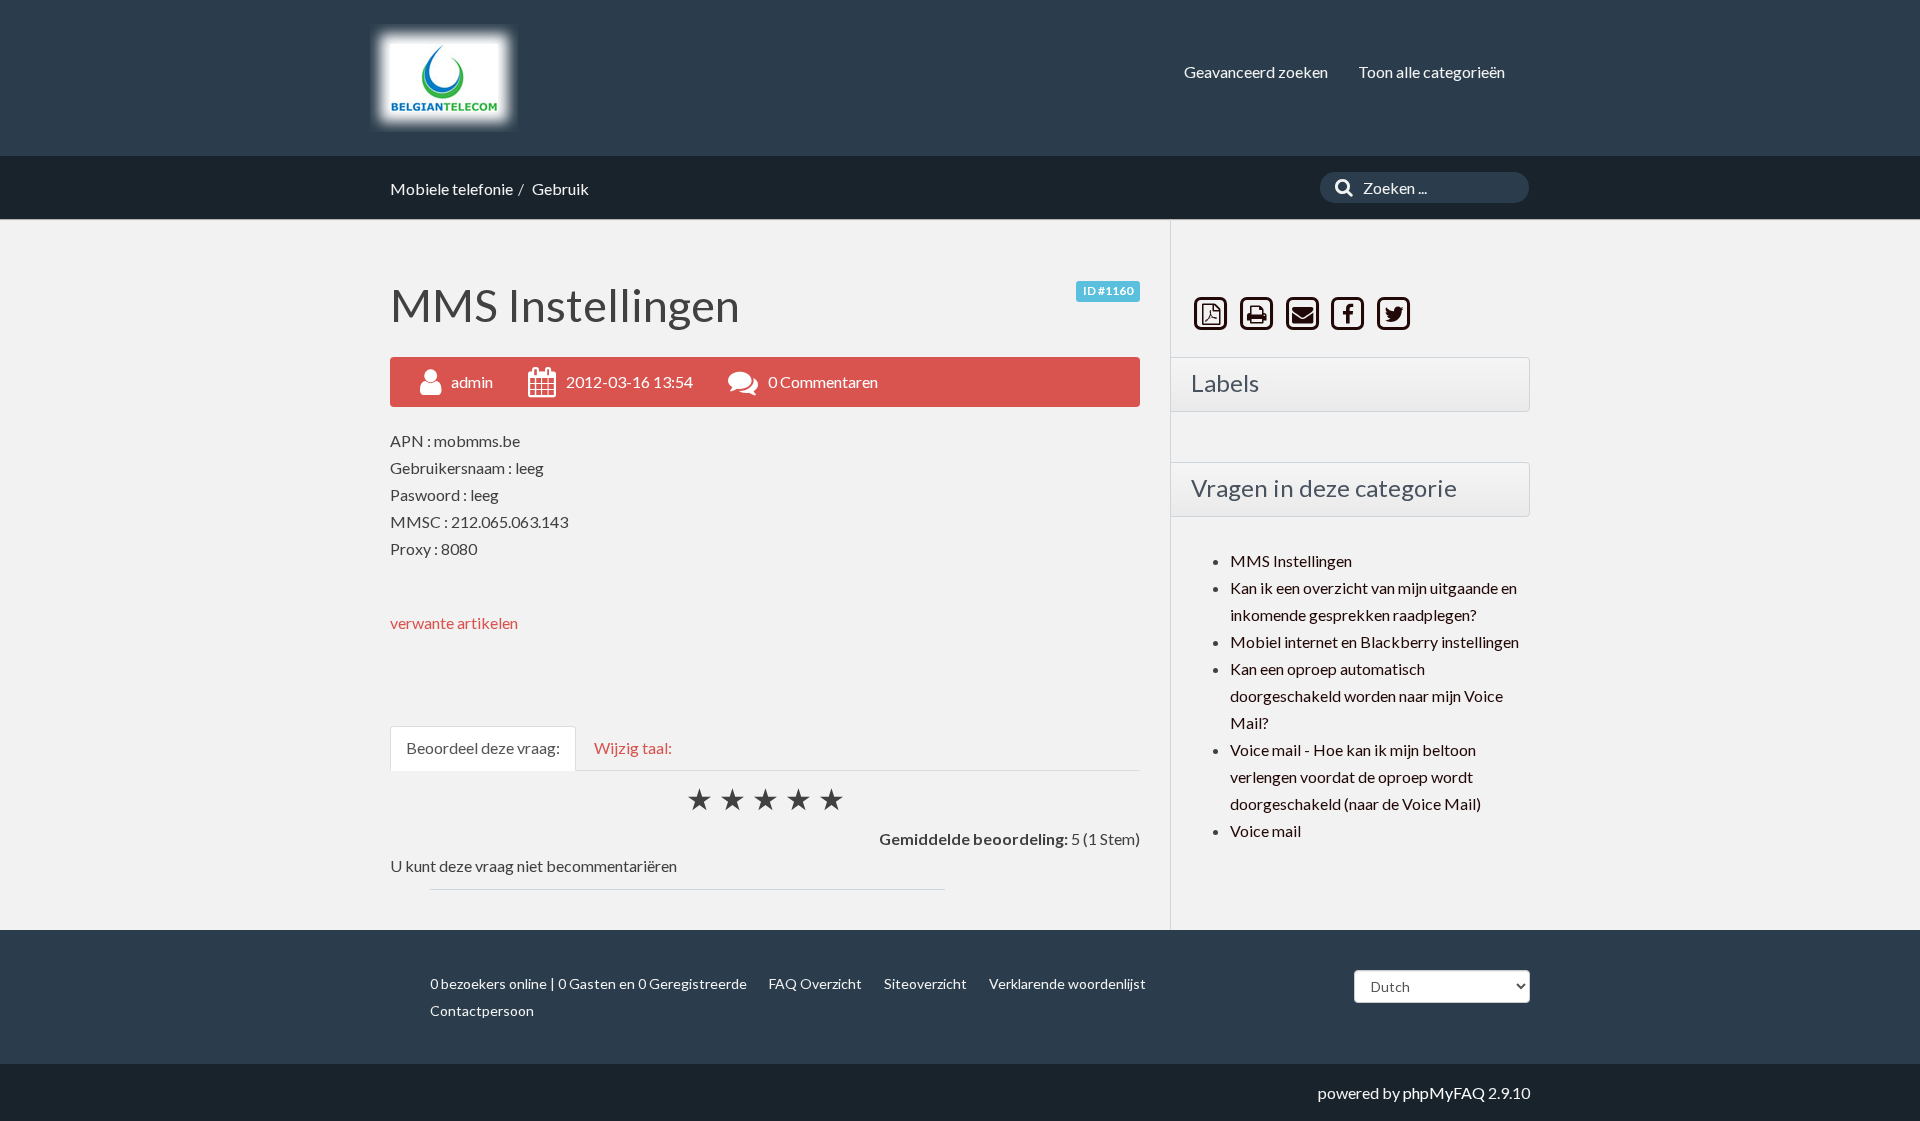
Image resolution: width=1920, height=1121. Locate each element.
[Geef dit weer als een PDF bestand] (1213, 313)
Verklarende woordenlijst (1067, 983)
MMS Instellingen (1291, 560)
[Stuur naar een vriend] (1304, 313)
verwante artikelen (454, 622)
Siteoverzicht (925, 983)
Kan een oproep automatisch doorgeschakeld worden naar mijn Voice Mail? (1366, 695)
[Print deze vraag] (1259, 313)
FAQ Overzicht (815, 983)
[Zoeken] (1339, 187)
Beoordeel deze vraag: (483, 747)
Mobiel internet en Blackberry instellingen (1374, 641)
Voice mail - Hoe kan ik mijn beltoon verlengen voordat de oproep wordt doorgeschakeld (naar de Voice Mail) (1355, 776)
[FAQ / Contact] (444, 78)
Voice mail (1265, 830)
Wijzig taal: (633, 747)
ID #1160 (1108, 290)
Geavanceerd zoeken (1256, 71)
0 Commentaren (823, 381)
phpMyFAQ (1444, 1092)
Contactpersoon (482, 1010)
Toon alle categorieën (1431, 71)
